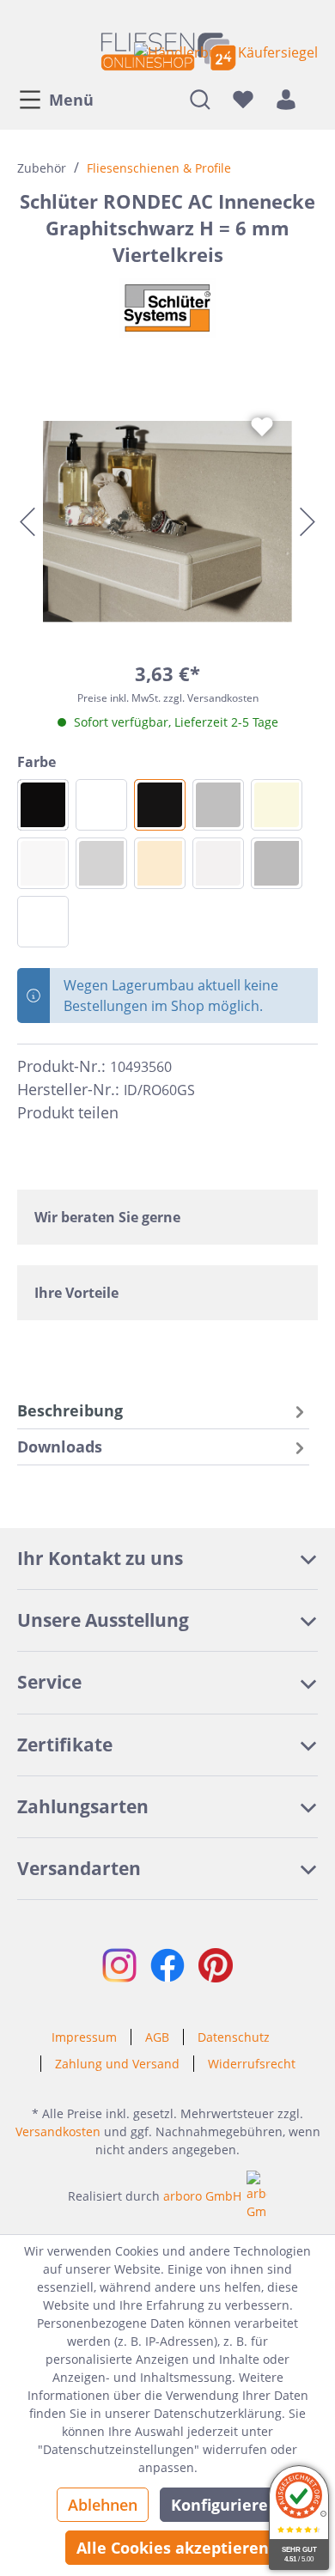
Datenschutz (234, 2037)
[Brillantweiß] (43, 863)
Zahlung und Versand (117, 2064)
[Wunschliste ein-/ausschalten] (262, 427)
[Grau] (277, 863)
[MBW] (101, 805)
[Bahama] (277, 805)
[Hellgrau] (101, 863)
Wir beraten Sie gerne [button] (107, 1217)
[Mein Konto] (286, 99)
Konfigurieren (225, 2505)
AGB (157, 2037)
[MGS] (43, 805)
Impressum (84, 2037)
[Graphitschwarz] (160, 805)
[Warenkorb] (313, 99)
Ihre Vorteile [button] (76, 1293)
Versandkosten (58, 2131)
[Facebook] (139, 1112)
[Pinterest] (170, 1112)
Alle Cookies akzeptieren (173, 2548)
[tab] (163, 1411)
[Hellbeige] (160, 863)
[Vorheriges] (27, 522)
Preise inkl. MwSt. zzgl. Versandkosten (168, 698)
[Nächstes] (308, 522)
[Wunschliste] (243, 99)
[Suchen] (200, 99)
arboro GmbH (202, 2196)
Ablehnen (103, 2505)
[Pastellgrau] (218, 863)
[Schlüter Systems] (167, 308)
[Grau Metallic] (218, 805)
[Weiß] (43, 922)
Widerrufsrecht (252, 2064)
